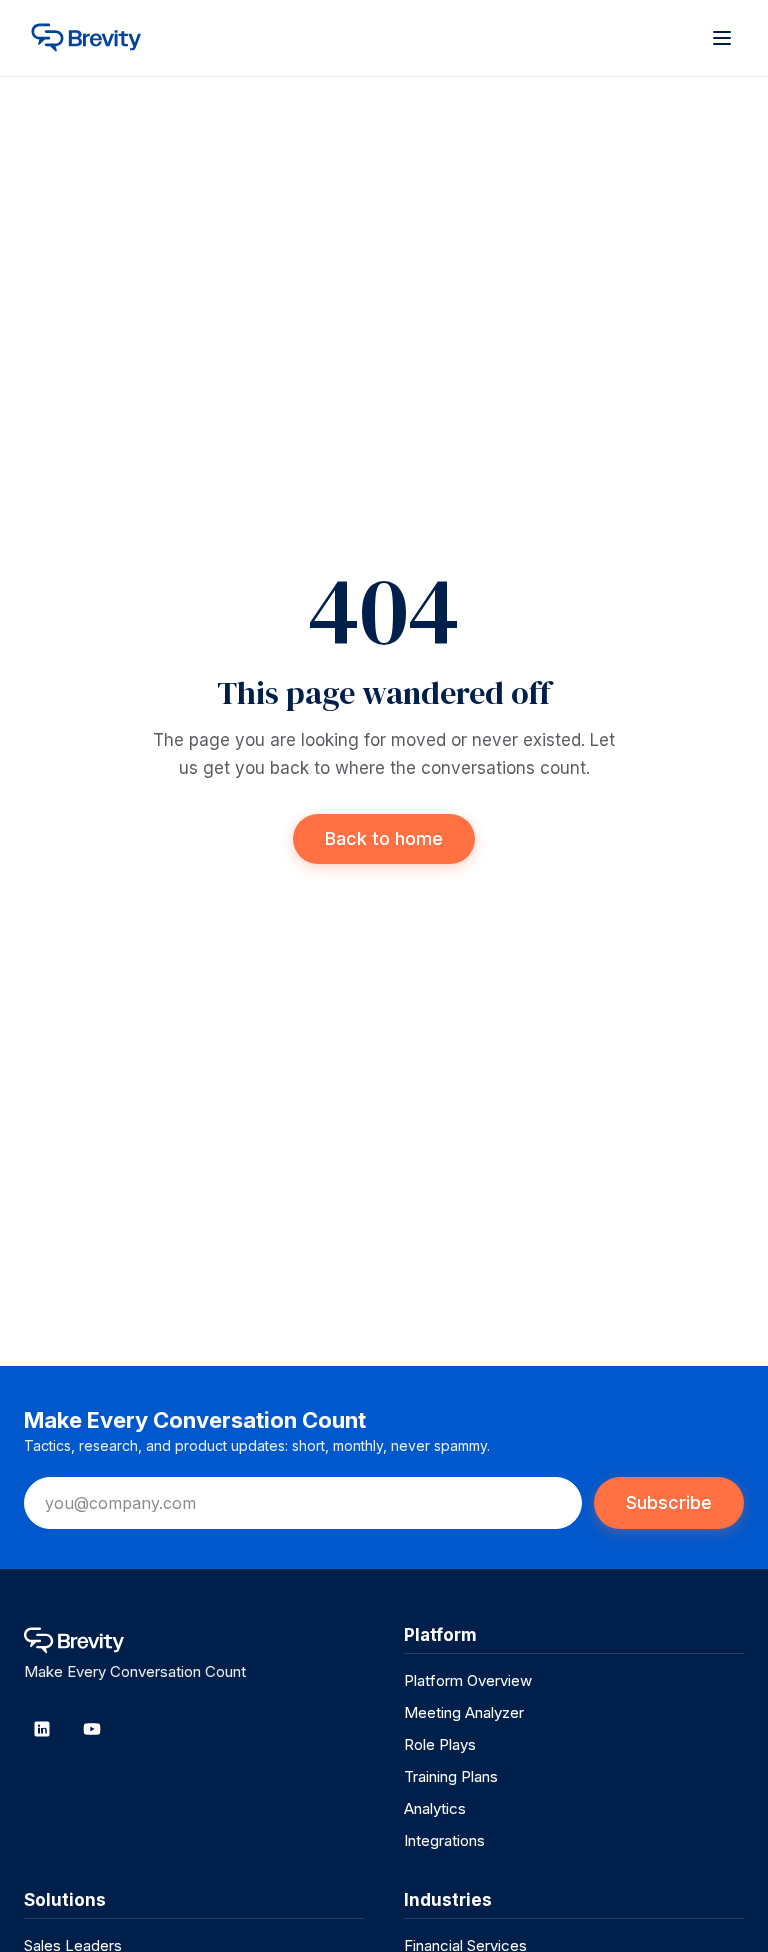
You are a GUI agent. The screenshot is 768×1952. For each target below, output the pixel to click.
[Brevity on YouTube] (92, 1729)
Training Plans (451, 1776)
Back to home (384, 838)
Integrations (444, 1840)
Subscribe (669, 1502)
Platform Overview (468, 1680)
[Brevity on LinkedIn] (42, 1729)
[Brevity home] (99, 38)
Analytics (435, 1808)
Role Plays (440, 1744)
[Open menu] (722, 38)
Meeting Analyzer (464, 1712)
